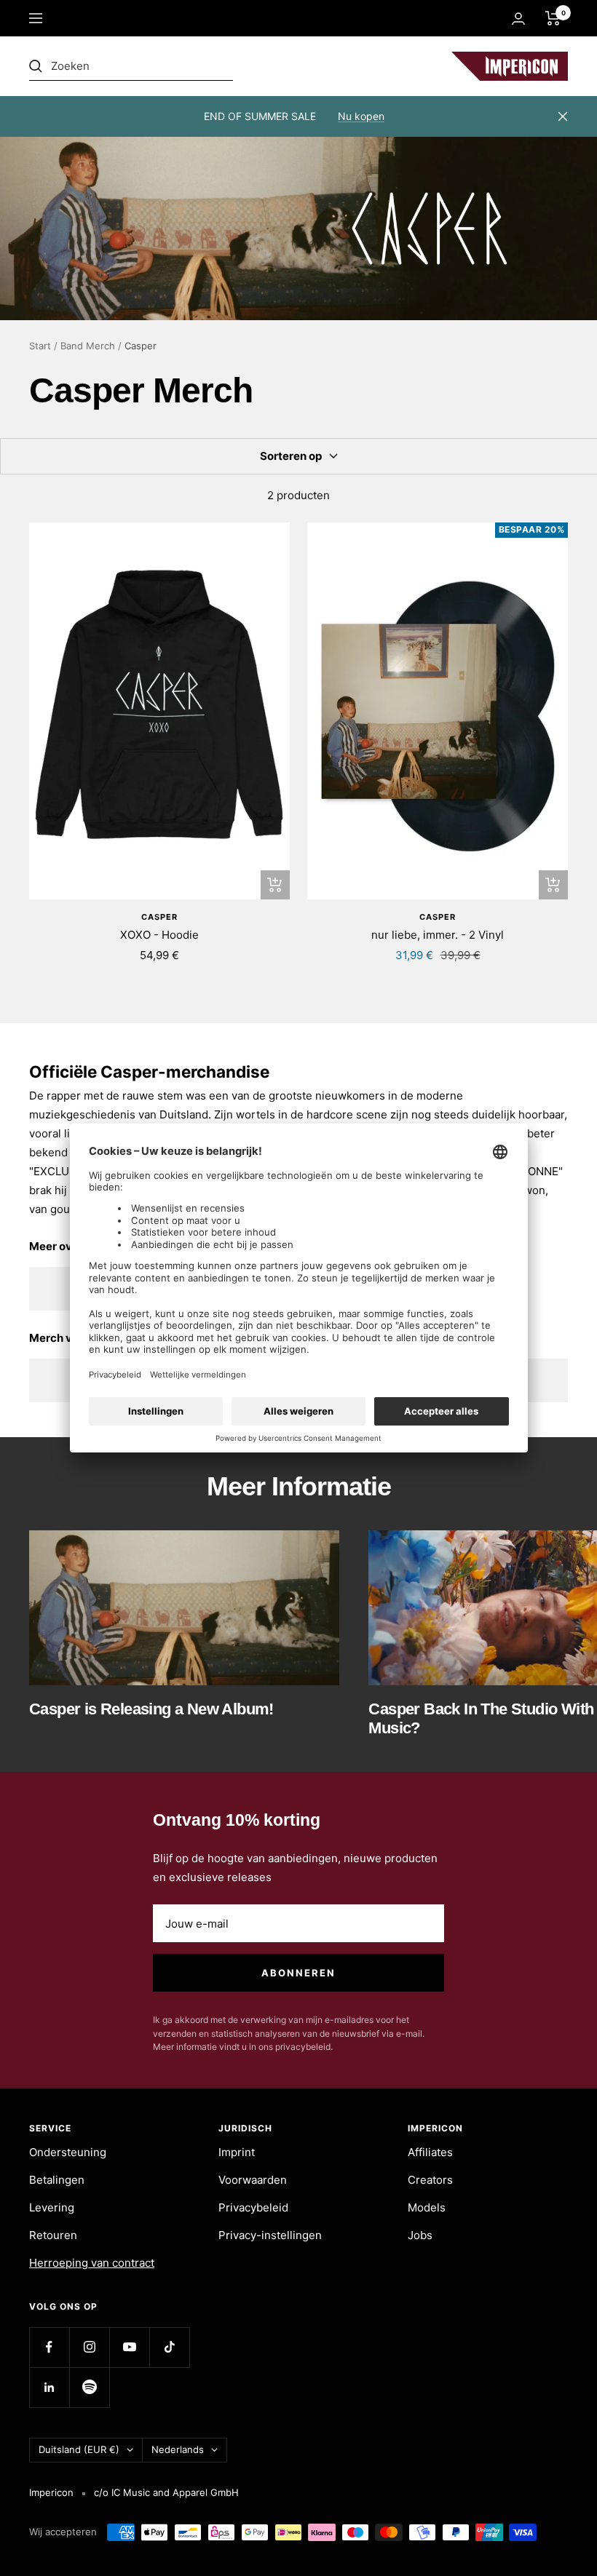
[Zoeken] (131, 66)
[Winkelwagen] (553, 18)
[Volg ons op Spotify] (89, 2387)
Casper (159, 917)
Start (40, 346)
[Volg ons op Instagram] (89, 2347)
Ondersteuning (68, 2152)
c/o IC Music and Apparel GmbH (166, 2492)
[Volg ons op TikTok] (169, 2347)
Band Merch (88, 346)
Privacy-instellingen (270, 2235)
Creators (430, 2180)
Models (427, 2207)
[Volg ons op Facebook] (49, 2347)
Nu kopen (361, 116)
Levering (52, 2207)
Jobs (420, 2235)
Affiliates (430, 2152)
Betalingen (57, 2180)
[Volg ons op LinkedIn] (49, 2387)
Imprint (237, 2152)
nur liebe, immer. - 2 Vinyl (438, 935)
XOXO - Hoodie (159, 935)
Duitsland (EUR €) (79, 2449)
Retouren (53, 2235)
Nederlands (178, 2449)
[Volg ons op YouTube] (129, 2347)
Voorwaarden (253, 2180)
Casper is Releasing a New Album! (151, 1709)
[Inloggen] (518, 19)
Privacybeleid (253, 2207)
